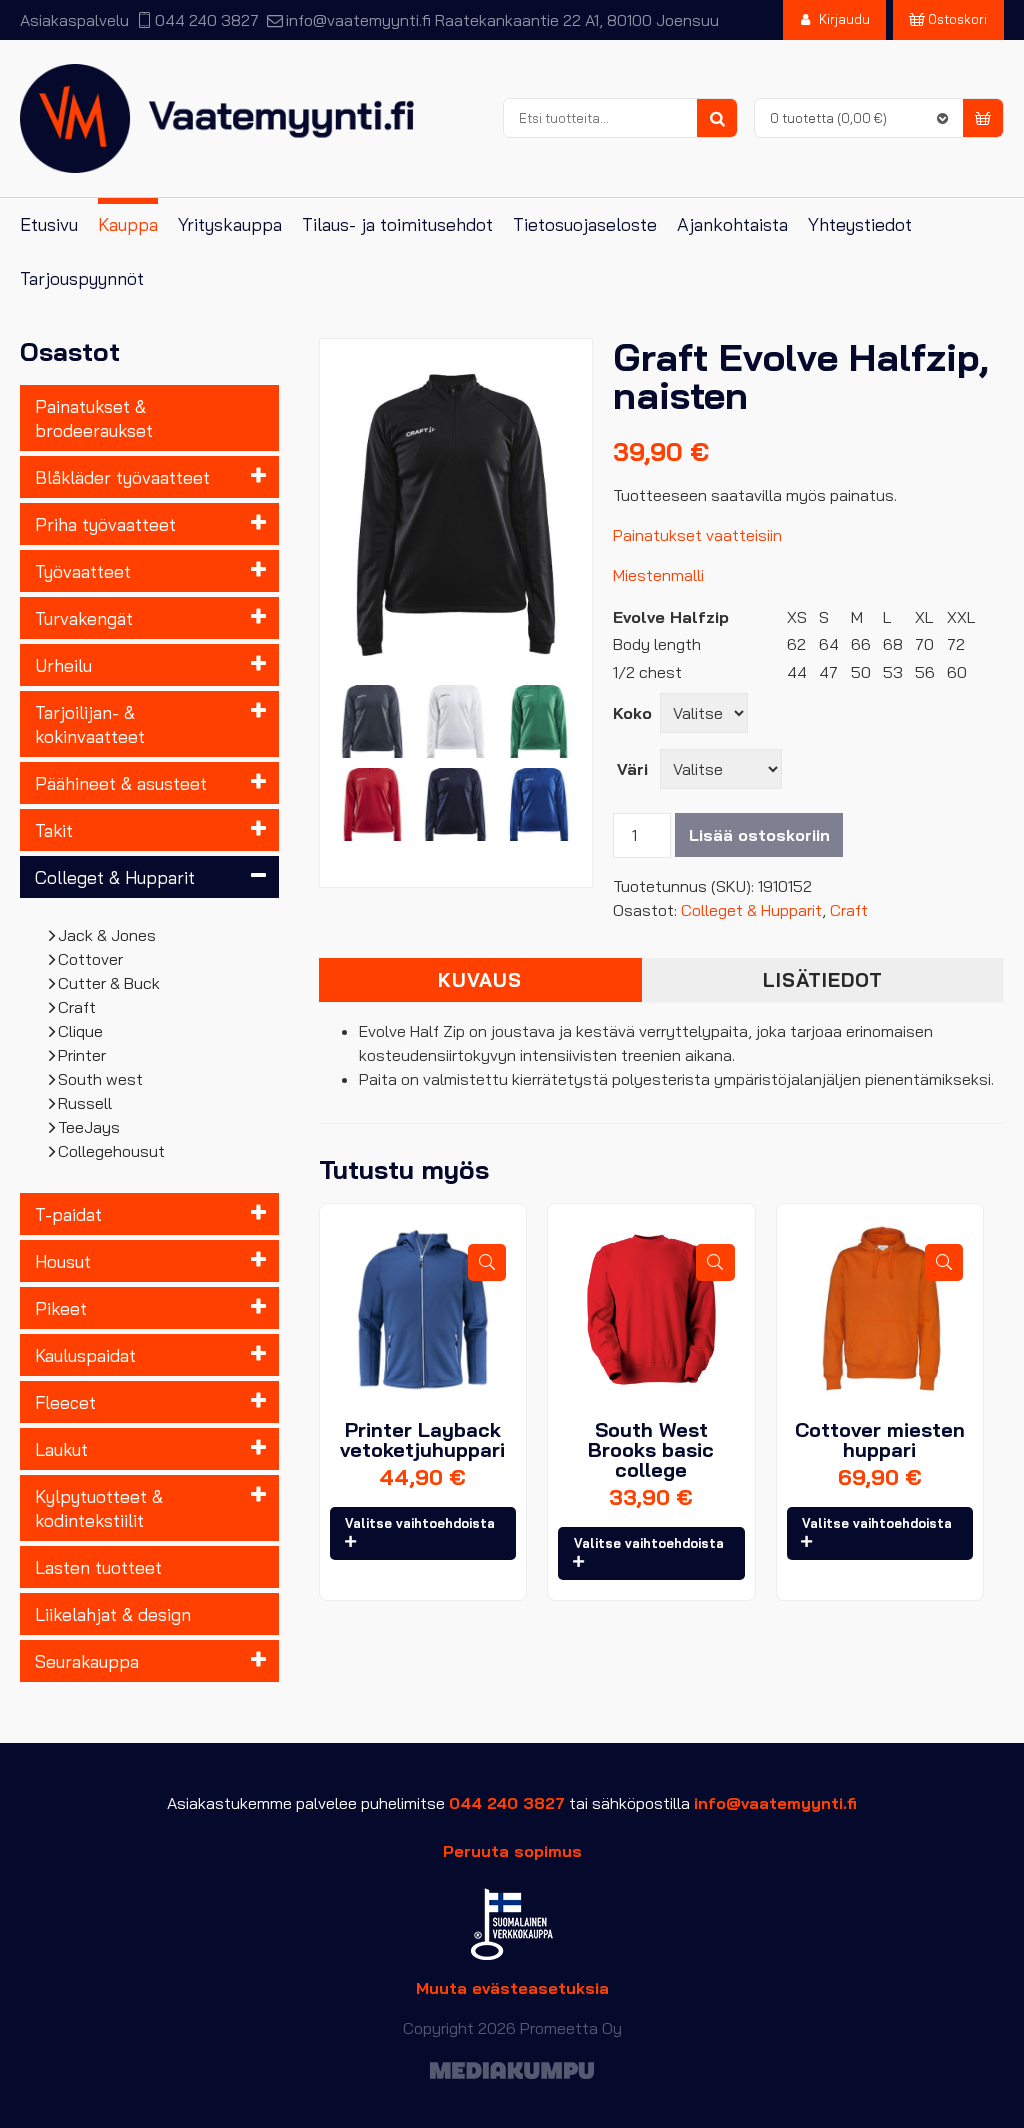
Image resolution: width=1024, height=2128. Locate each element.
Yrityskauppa (230, 224)
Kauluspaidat (85, 1355)
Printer (82, 1055)
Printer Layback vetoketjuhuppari (422, 1439)
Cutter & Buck (109, 983)
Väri (632, 769)
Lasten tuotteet (98, 1567)
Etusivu (49, 224)
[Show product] (487, 1262)
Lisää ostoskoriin (759, 835)
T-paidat (68, 1214)
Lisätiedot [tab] (823, 980)
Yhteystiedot (860, 224)
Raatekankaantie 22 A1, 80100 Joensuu (577, 20)
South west (101, 1079)
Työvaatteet (83, 571)
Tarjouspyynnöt (82, 278)
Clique (81, 1031)
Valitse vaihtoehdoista (420, 1523)
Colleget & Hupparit (115, 877)
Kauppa (128, 224)
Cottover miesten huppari (880, 1439)
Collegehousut (112, 1151)
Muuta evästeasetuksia (512, 1988)
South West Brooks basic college (651, 1449)
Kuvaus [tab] (480, 980)
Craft (77, 1007)
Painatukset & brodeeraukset (94, 418)
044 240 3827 (207, 20)
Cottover (91, 959)
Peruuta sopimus (512, 1851)
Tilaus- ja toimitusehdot (397, 224)
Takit (54, 830)
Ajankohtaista (732, 224)
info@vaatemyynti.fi (358, 20)
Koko (632, 713)
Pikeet (61, 1308)
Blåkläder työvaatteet (122, 477)
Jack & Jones (107, 935)
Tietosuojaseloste (585, 224)
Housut (63, 1261)
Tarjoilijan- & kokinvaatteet (90, 724)
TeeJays (89, 1127)
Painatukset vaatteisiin (697, 535)
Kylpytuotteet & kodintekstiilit (99, 1508)
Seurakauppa (87, 1661)
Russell (85, 1103)
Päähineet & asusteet (121, 783)
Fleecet (65, 1402)
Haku (717, 119)
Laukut (61, 1449)
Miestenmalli (658, 575)
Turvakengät (84, 618)
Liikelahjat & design (113, 1614)
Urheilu (63, 665)
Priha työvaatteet (105, 524)
